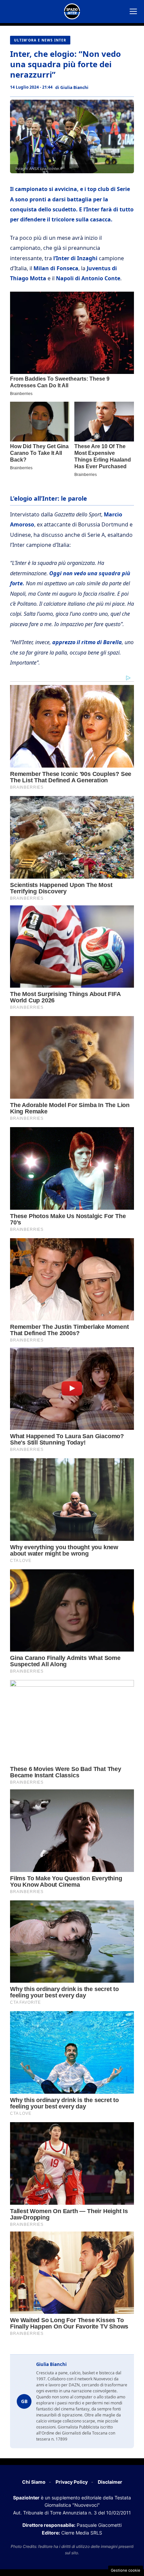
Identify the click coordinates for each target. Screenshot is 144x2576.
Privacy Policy (72, 2482)
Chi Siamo (34, 2482)
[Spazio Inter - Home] (72, 11)
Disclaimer (110, 2482)
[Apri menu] (133, 11)
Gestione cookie (126, 2570)
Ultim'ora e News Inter (40, 40)
